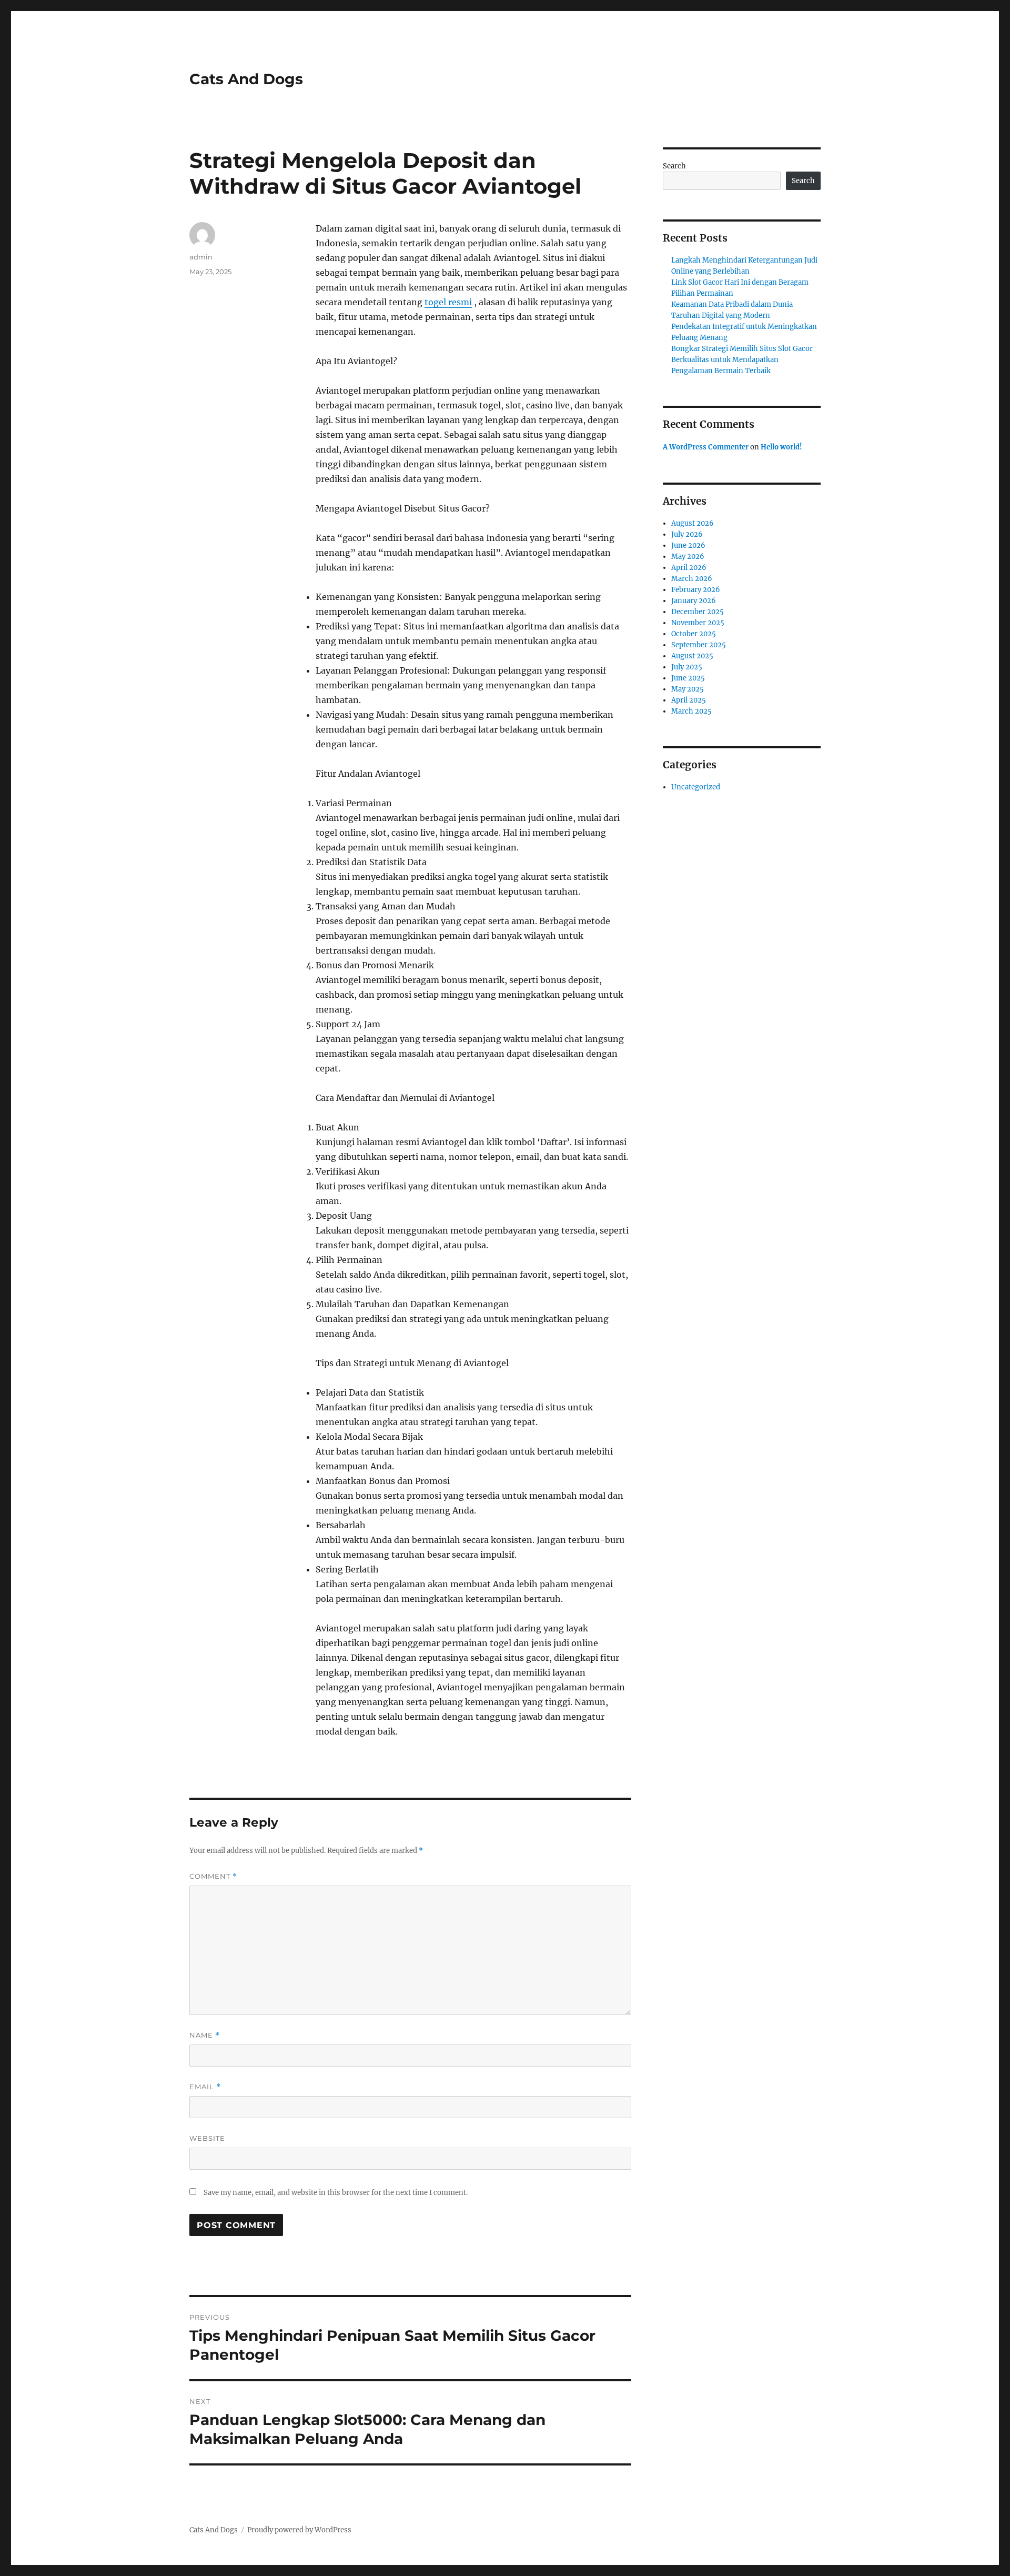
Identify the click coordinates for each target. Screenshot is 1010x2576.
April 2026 (689, 568)
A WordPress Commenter (706, 447)
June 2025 (688, 678)
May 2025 (688, 689)
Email (205, 2087)
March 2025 (691, 711)
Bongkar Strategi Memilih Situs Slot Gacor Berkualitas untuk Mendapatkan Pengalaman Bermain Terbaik (742, 360)
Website (207, 2138)
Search (674, 166)
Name (205, 2035)
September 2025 (699, 645)
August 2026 (693, 523)
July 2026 (687, 534)
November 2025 (698, 623)
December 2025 (698, 612)
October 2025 (694, 634)
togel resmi (448, 302)
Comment (213, 1876)
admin (201, 257)
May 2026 (688, 557)
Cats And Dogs (246, 79)
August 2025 (692, 656)
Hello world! (781, 447)
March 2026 (692, 579)
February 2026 (696, 590)
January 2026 (694, 601)
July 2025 (687, 667)
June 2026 (688, 545)
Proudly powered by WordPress (299, 2530)
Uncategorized (696, 787)
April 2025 (689, 700)
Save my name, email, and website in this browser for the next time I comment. (336, 2193)
